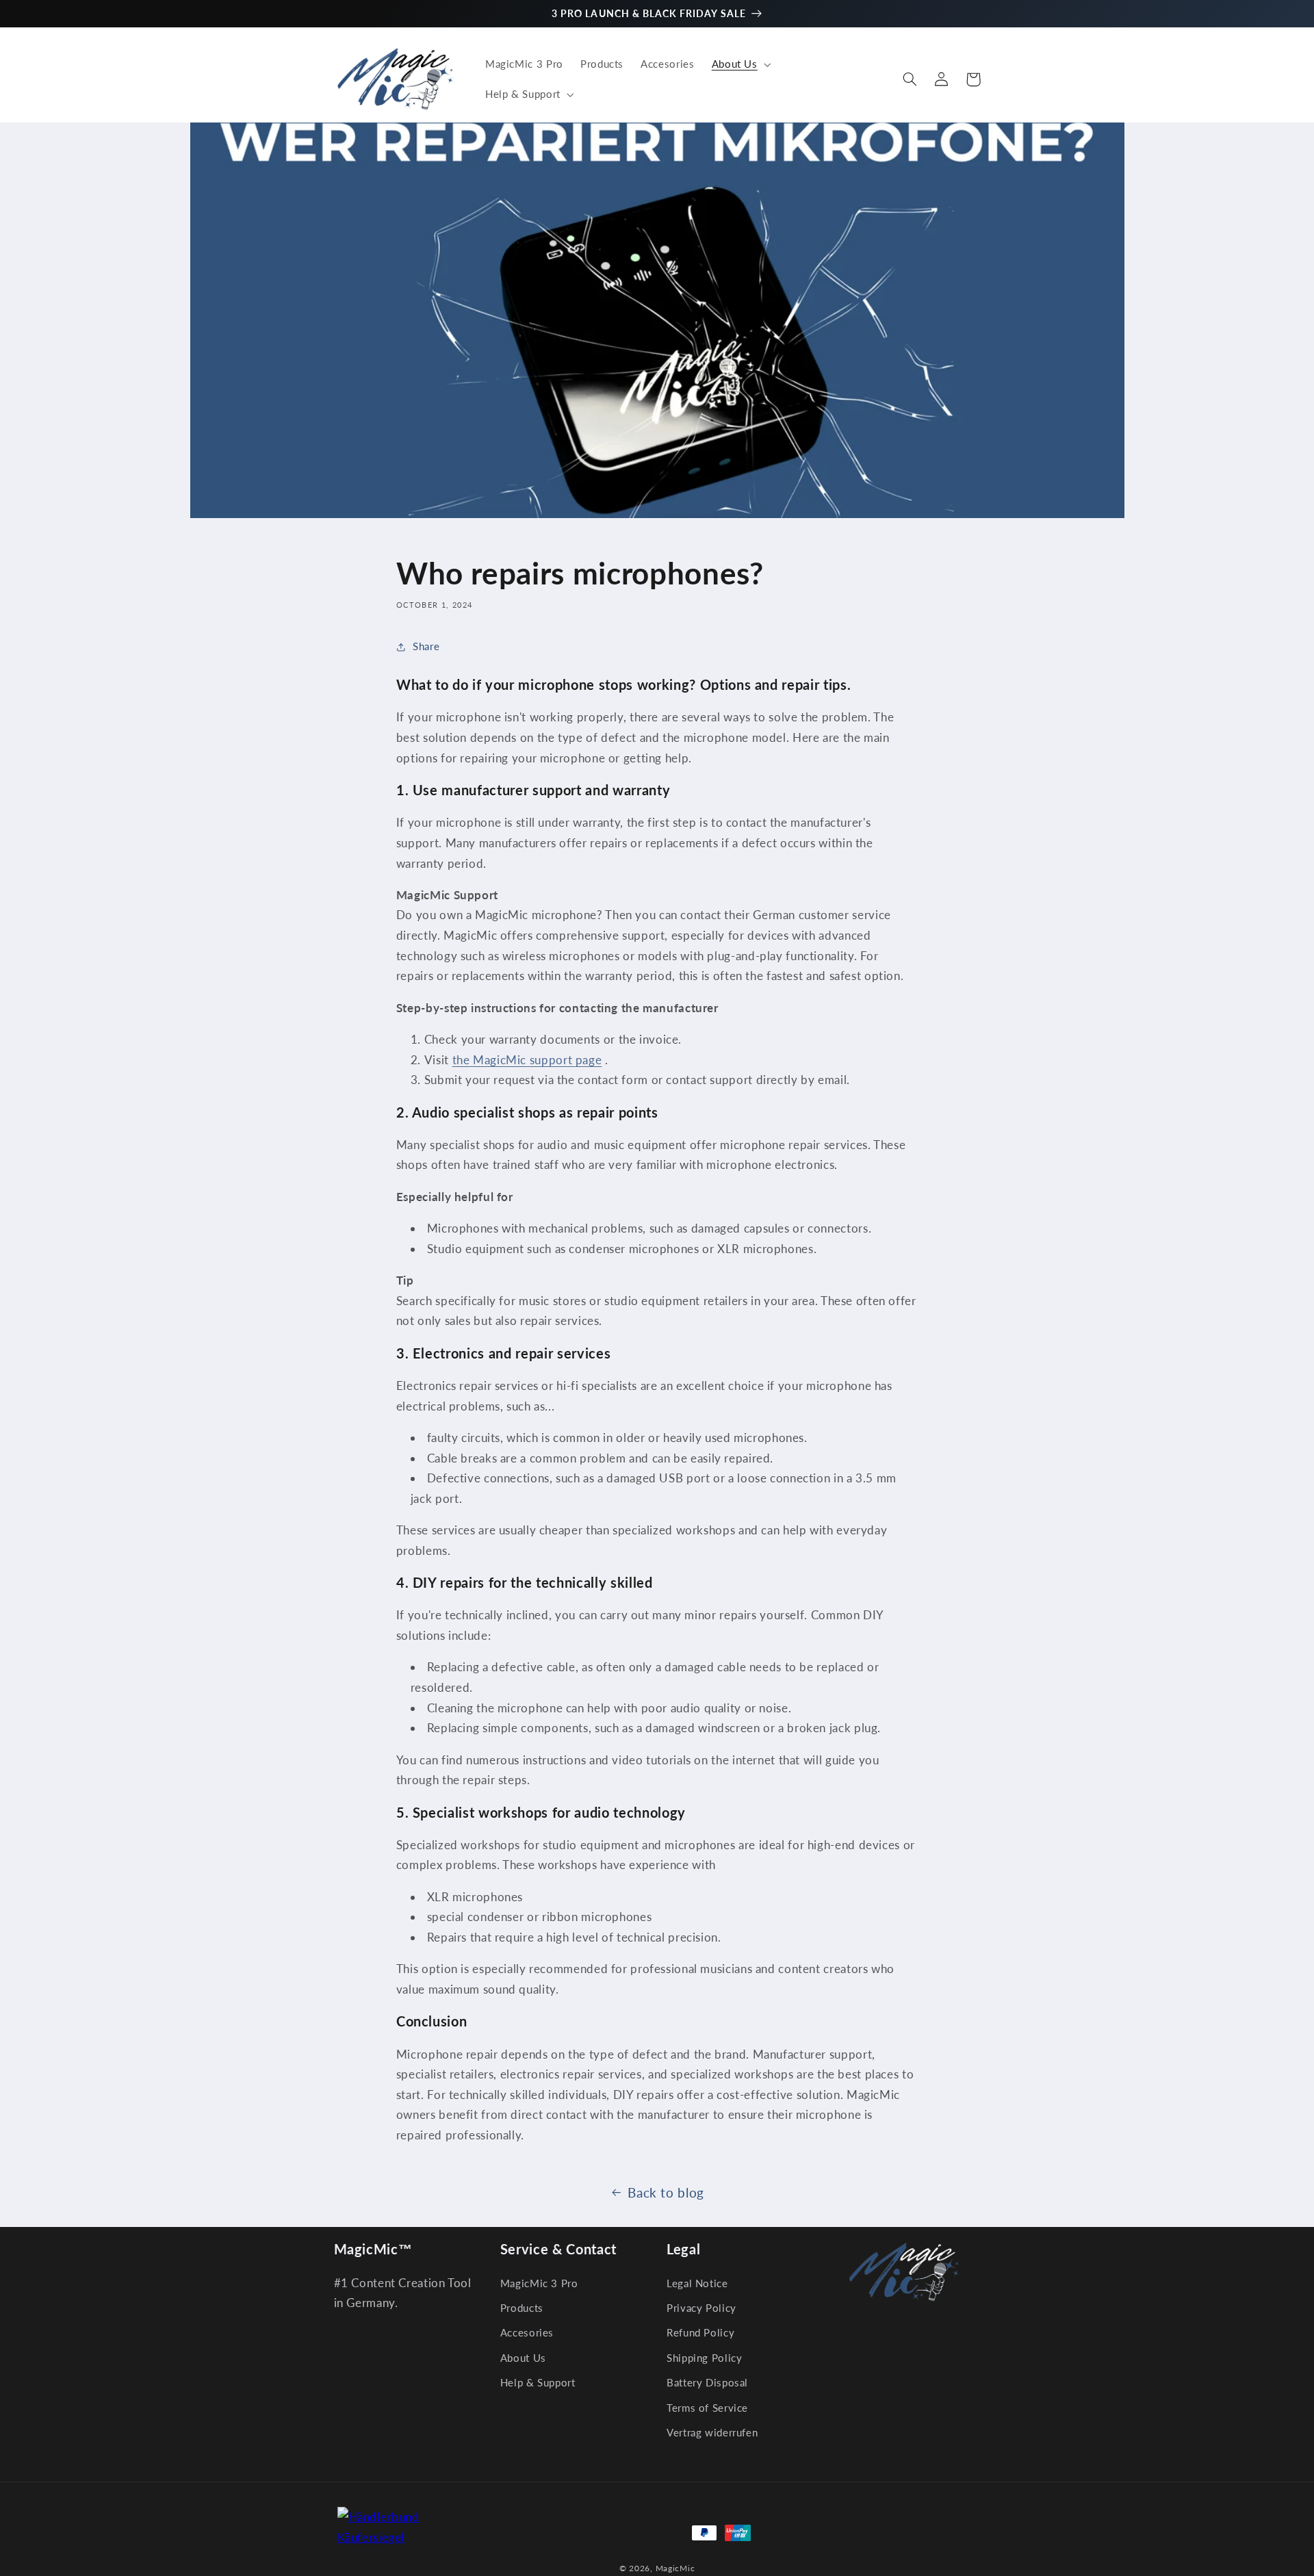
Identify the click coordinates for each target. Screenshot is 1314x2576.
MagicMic (675, 2568)
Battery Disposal (707, 2382)
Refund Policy (700, 2332)
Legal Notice (697, 2283)
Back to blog (666, 2192)
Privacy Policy (701, 2308)
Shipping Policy (704, 2358)
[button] (740, 64)
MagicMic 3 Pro (539, 2283)
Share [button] (426, 646)
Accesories (527, 2332)
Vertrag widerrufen (712, 2432)
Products (522, 2308)
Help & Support (538, 2382)
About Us (523, 2358)
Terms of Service (707, 2408)
